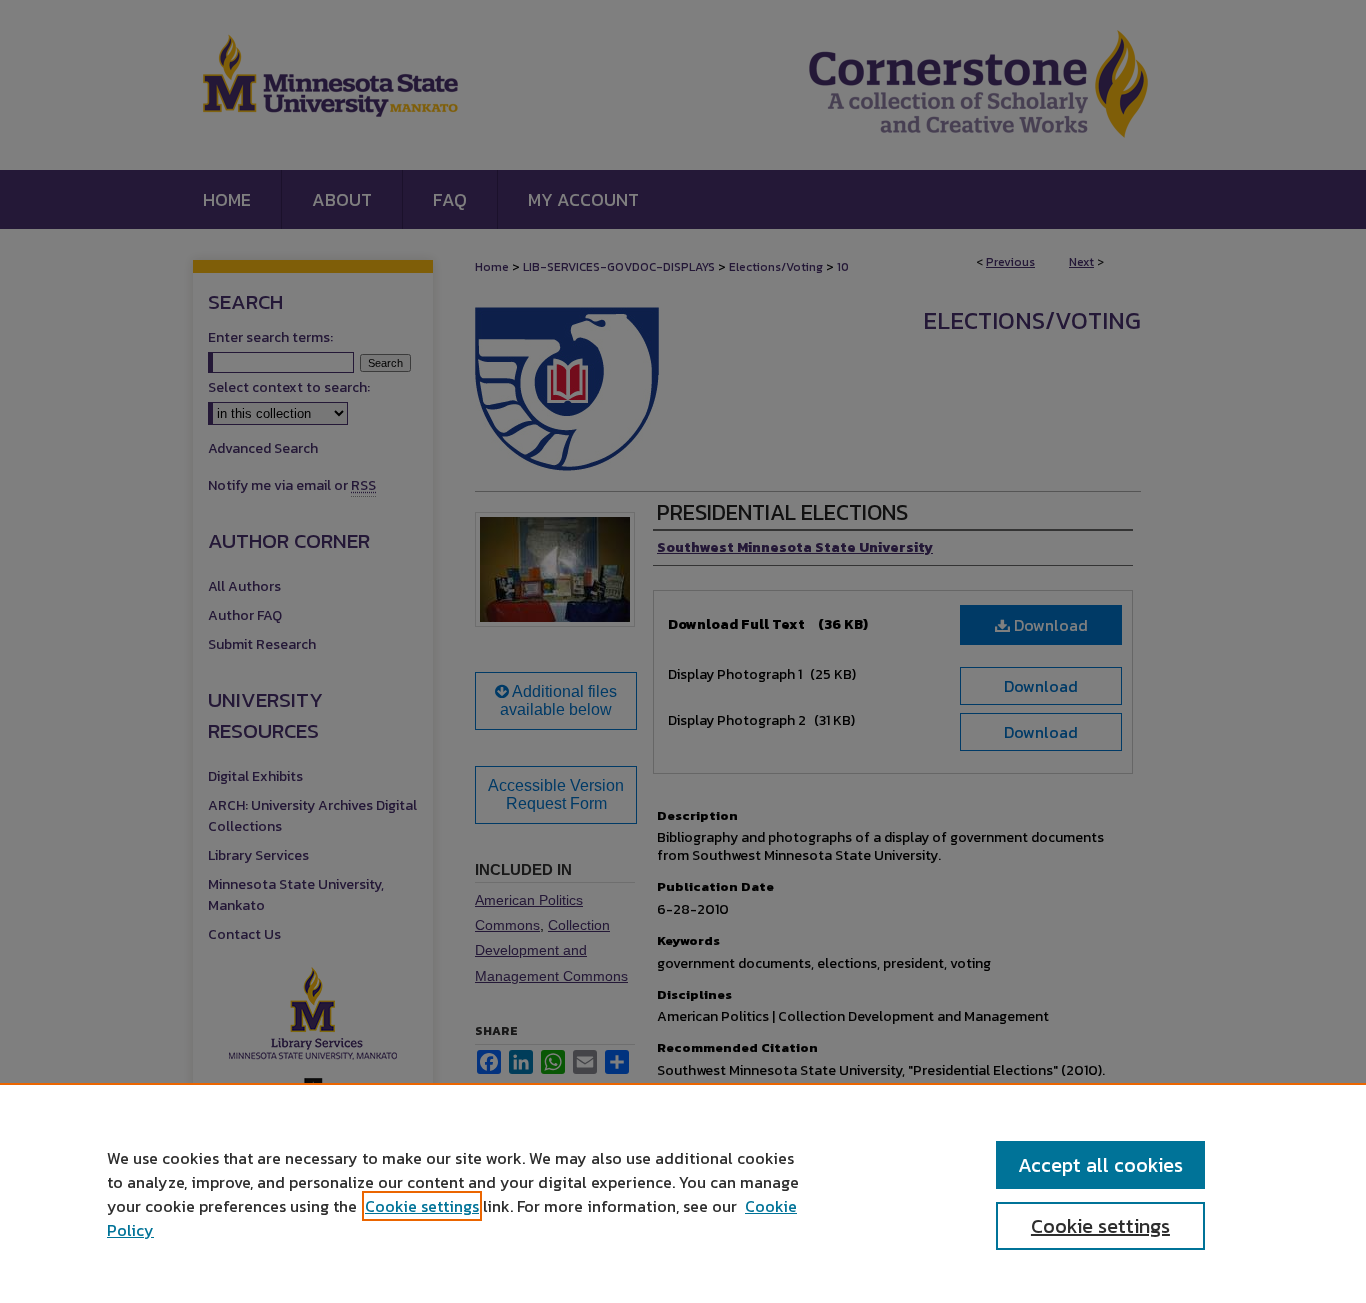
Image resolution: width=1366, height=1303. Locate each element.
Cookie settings (422, 1206)
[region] (683, 1193)
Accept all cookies (1100, 1165)
